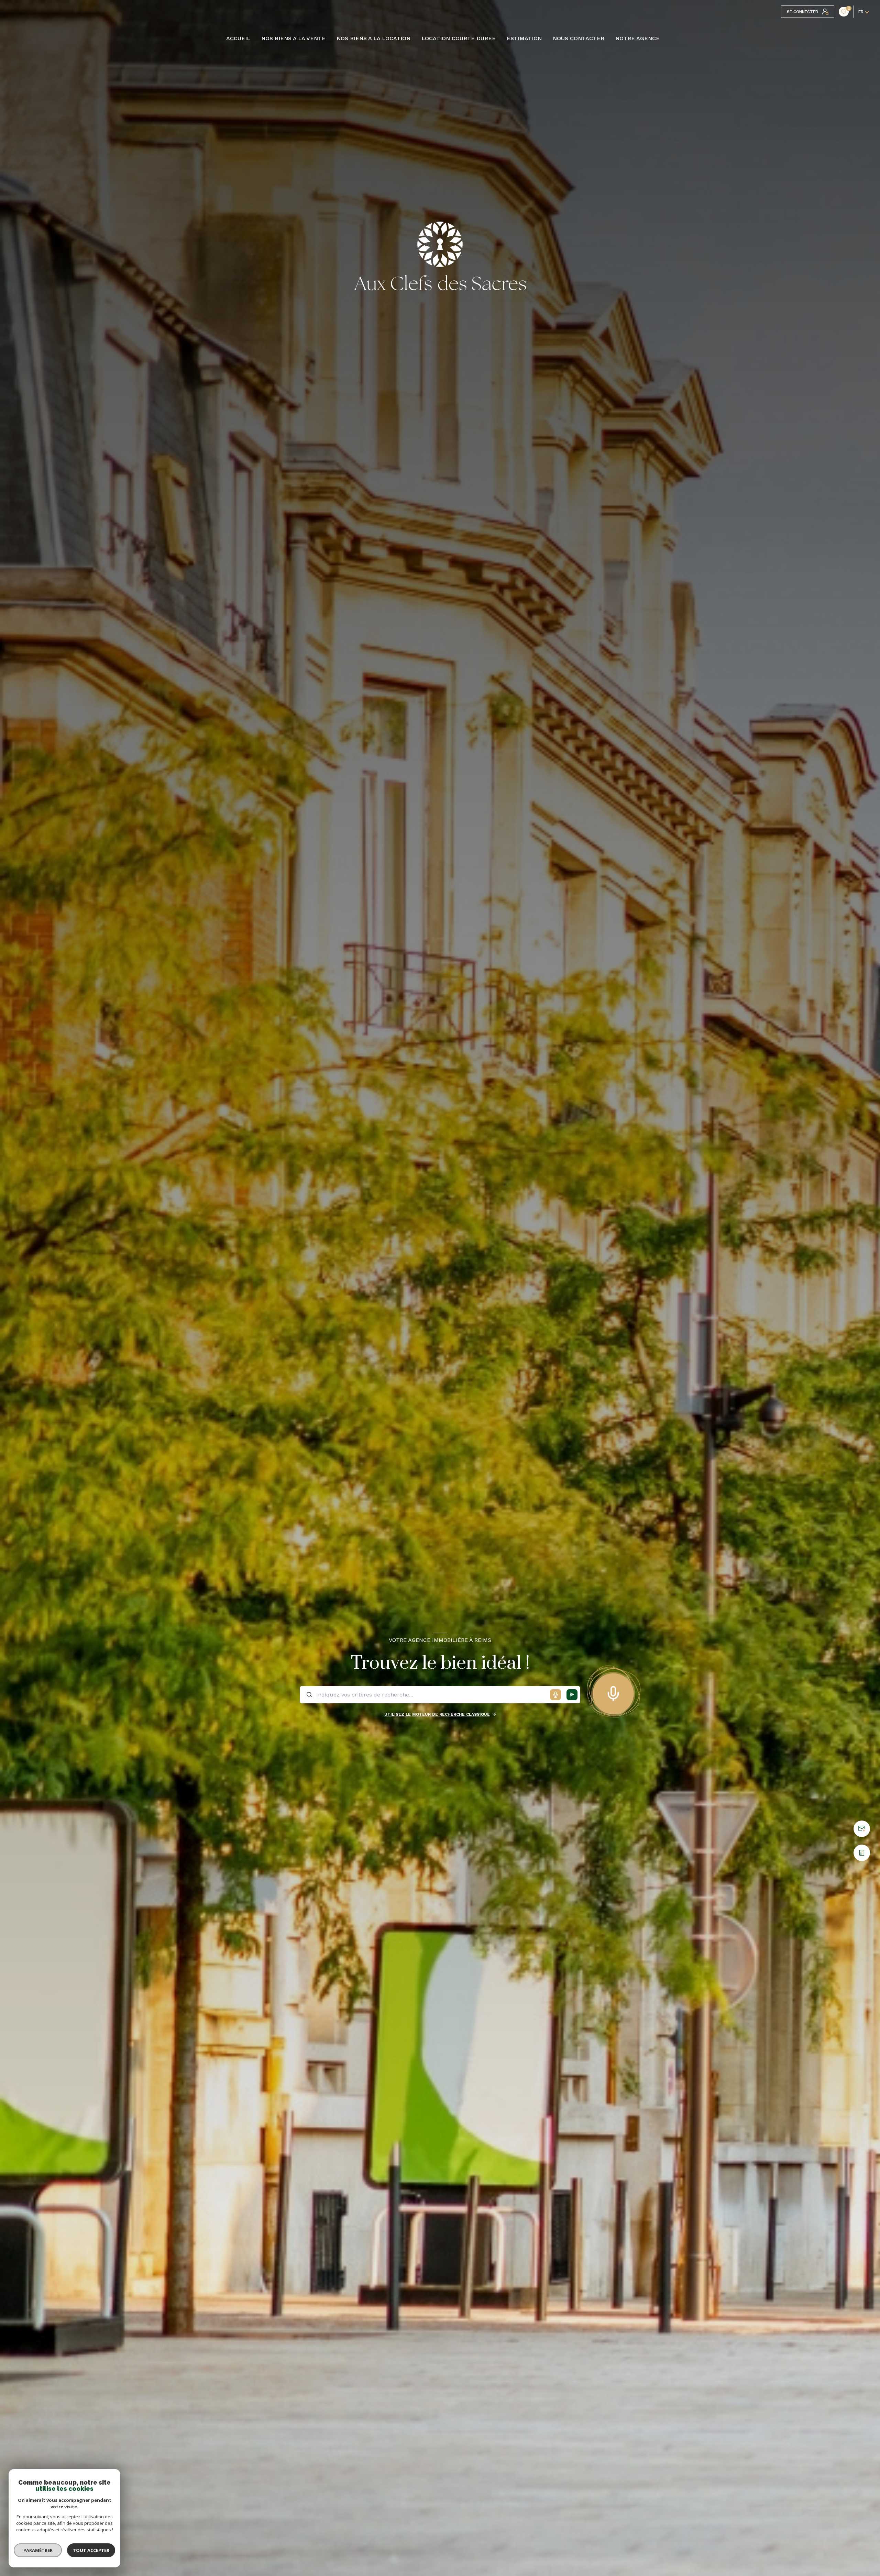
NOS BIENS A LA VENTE (293, 38)
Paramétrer (38, 2550)
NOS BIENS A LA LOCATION (373, 38)
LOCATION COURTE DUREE (459, 38)
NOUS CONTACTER (579, 38)
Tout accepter (91, 2550)
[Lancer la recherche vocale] (613, 1692)
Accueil (238, 38)
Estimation (524, 38)
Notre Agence (637, 38)
